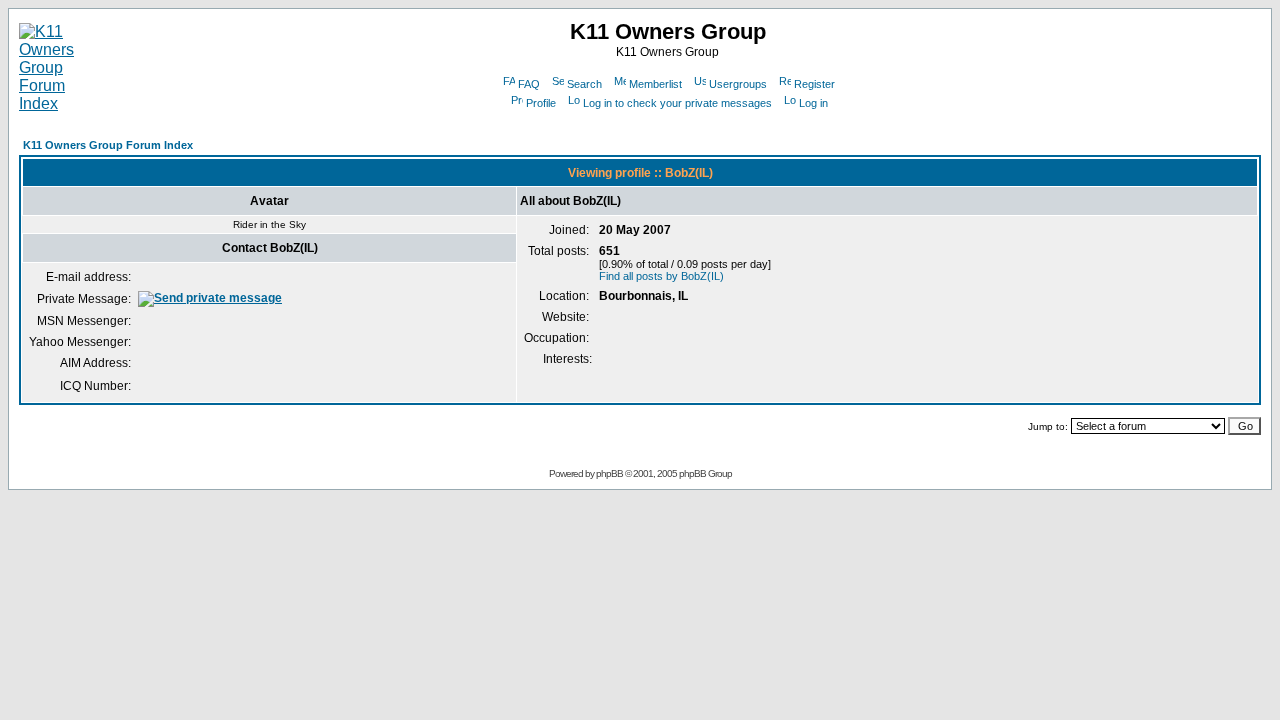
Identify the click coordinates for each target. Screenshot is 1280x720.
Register (814, 84)
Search (584, 84)
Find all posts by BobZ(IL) (661, 276)
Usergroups (738, 84)
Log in (813, 103)
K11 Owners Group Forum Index (108, 145)
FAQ (529, 84)
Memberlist (655, 84)
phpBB (609, 473)
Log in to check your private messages (677, 103)
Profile (541, 103)
